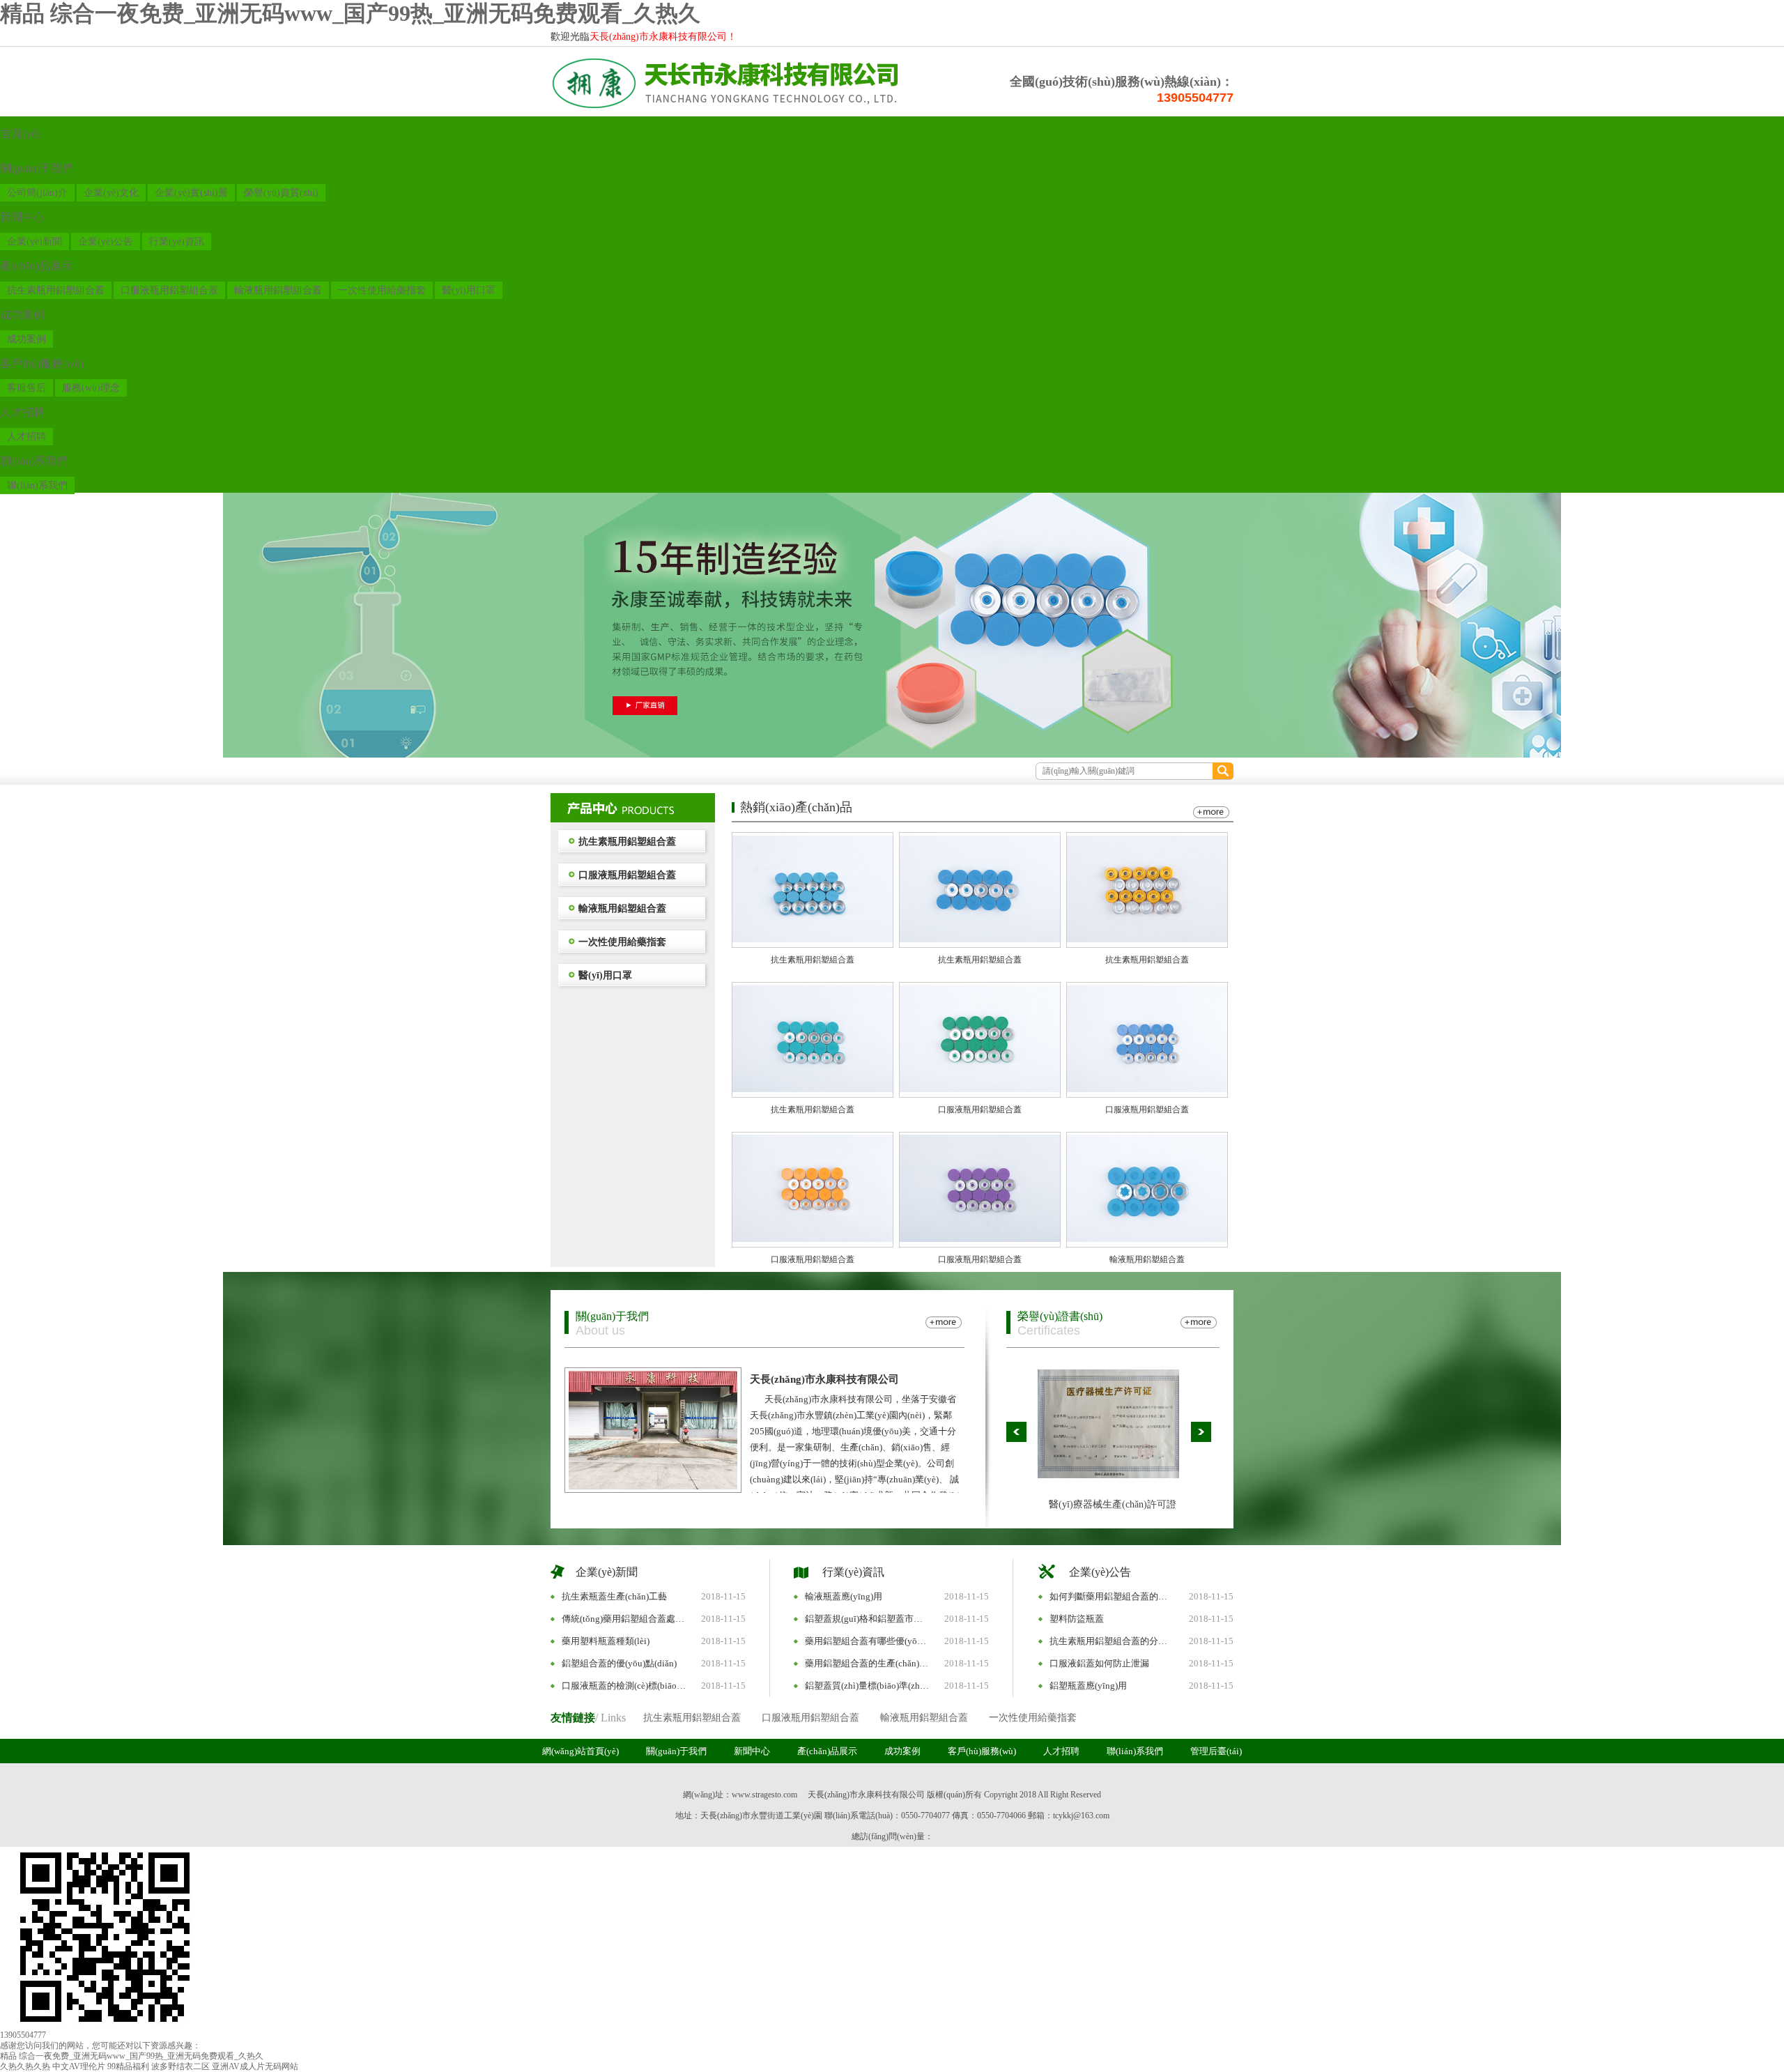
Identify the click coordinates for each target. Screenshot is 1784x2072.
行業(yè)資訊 (177, 241)
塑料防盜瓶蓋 (1077, 1619)
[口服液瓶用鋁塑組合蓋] (980, 1089)
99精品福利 (128, 2066)
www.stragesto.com (764, 1795)
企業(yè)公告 (106, 241)
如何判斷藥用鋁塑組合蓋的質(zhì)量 (1112, 1596)
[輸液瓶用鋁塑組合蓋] (1147, 1239)
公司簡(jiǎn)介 (37, 193)
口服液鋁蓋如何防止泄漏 (1099, 1663)
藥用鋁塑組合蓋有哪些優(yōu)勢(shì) (868, 1641)
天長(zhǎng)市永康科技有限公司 (824, 1379)
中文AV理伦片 (79, 2066)
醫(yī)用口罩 (469, 290)
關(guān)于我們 (37, 168)
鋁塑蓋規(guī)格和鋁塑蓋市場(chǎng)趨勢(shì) (868, 1619)
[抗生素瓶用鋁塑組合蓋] (813, 939)
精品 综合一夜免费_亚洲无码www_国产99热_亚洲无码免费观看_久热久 (350, 13)
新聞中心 (22, 217)
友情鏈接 (573, 1718)
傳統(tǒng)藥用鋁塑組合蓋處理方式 (624, 1619)
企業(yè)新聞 (34, 241)
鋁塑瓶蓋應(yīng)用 (1088, 1686)
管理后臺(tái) (1216, 1751)
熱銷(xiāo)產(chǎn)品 (796, 807)
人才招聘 (22, 412)
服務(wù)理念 (91, 388)
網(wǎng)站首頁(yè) (580, 1751)
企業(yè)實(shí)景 (191, 193)
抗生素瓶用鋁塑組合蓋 (56, 290)
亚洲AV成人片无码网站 (255, 2066)
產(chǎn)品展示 (36, 266)
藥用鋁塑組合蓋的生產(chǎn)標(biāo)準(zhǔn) (868, 1663)
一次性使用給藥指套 (382, 290)
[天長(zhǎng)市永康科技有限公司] (725, 109)
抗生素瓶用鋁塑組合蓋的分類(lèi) (1112, 1641)
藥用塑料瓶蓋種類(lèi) (606, 1641)
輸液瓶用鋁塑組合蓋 (278, 290)
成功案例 (22, 315)
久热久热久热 (25, 2066)
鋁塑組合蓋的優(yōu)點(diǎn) (619, 1663)
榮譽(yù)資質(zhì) (281, 193)
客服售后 (26, 388)
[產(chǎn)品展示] (633, 808)
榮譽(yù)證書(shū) (1060, 1316)
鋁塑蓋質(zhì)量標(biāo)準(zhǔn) (868, 1686)
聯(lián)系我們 (34, 461)
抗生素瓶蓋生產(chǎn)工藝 (614, 1596)
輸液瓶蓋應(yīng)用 (844, 1596)
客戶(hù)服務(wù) (42, 363)
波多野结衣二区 (180, 2066)
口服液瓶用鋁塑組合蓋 (169, 290)
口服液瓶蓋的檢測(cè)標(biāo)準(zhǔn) (624, 1686)
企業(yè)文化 (111, 193)
